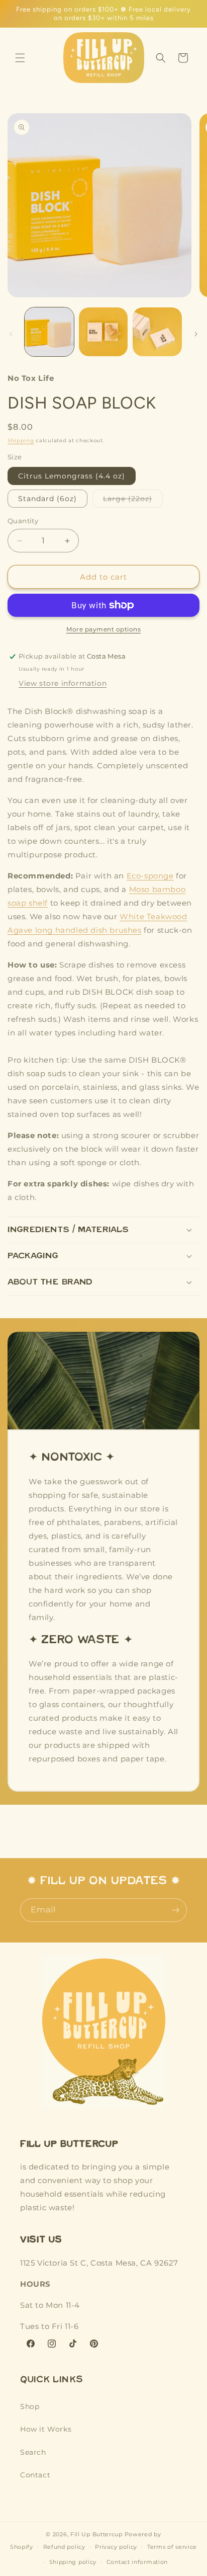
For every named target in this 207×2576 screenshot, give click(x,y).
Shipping (21, 440)
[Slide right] (196, 334)
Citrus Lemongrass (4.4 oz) (72, 476)
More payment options (103, 629)
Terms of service (172, 2547)
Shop (30, 2406)
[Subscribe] (175, 1910)
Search (33, 2452)
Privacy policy (116, 2547)
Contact (35, 2475)
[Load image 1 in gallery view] (49, 332)
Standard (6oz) (47, 499)
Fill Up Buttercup (96, 2534)
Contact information (137, 2562)
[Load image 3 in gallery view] (157, 332)
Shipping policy (73, 2562)
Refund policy (64, 2547)
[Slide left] (11, 334)
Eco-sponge (150, 876)
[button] (20, 58)
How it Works (46, 2429)
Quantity (23, 521)
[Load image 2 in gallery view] (103, 332)
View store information (63, 683)
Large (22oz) (133, 501)
